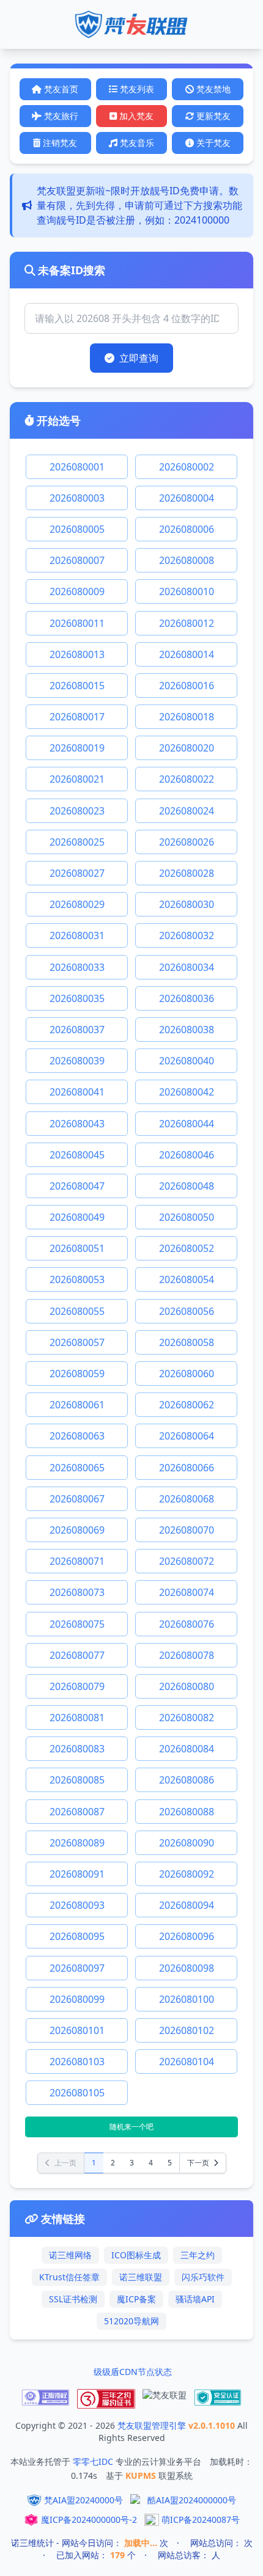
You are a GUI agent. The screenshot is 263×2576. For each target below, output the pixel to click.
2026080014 (187, 654)
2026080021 (77, 779)
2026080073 (77, 1592)
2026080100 (187, 1999)
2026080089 (77, 1843)
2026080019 (77, 748)
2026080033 (77, 967)
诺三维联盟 (141, 2277)
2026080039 (77, 1061)
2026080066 (187, 1468)
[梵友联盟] (165, 2399)
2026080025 (77, 842)
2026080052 (187, 1248)
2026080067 (77, 1499)
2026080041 (77, 1092)
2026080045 (77, 1155)
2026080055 (77, 1311)
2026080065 (77, 1468)
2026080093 (77, 1905)
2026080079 (77, 1686)
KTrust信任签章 (69, 2277)
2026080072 (187, 1561)
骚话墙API (195, 2299)
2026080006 (187, 529)
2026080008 (187, 560)
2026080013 (77, 654)
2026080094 (187, 1905)
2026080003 (77, 498)
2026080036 (187, 998)
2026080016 (187, 686)
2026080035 (77, 998)
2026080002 (187, 467)
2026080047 (77, 1186)
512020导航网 (131, 2321)
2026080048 (187, 1186)
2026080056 (187, 1311)
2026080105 (77, 2093)
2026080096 (187, 1936)
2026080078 (187, 1655)
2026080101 (77, 2030)
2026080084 (187, 1749)
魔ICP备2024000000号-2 (89, 2519)
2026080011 (77, 623)
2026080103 (77, 2062)
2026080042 (187, 1092)
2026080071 (77, 1561)
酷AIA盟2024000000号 (192, 2500)
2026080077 (77, 1655)
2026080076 (187, 1624)
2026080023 (77, 811)
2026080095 (77, 1936)
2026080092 (187, 1874)
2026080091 (77, 1874)
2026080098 (187, 1968)
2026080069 (77, 1530)
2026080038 (187, 1030)
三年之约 (198, 2255)
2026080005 (77, 529)
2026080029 (77, 904)
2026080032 (187, 935)
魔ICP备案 (136, 2299)
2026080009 (77, 591)
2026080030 (187, 904)
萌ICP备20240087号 (201, 2519)
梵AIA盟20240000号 (83, 2500)
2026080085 (77, 1780)
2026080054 (187, 1279)
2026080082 (187, 1718)
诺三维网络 (70, 2255)
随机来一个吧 (131, 2127)
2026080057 (77, 1342)
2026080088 (187, 1812)
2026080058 (187, 1342)
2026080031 (77, 935)
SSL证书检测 (73, 2299)
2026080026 (187, 842)
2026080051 (77, 1248)
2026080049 (77, 1217)
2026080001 (77, 467)
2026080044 (187, 1124)
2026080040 (187, 1061)
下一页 (199, 2163)
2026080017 (77, 717)
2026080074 (187, 1592)
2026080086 (187, 1780)
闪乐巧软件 (203, 2277)
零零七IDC (94, 2461)
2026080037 (77, 1030)
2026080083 (77, 1749)
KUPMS (142, 2475)
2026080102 (187, 2030)
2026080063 (77, 1436)
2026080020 (187, 748)
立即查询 (139, 358)
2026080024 (187, 811)
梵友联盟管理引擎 (153, 2425)
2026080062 (187, 1405)
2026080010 (187, 591)
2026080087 (77, 1812)
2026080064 (187, 1436)
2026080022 (187, 779)
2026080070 (187, 1530)
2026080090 (187, 1843)
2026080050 (187, 1217)
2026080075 (77, 1624)
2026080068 (187, 1499)
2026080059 (77, 1374)
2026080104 (187, 2062)
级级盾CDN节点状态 (133, 2372)
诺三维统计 (32, 2543)
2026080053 (77, 1279)
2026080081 (77, 1718)
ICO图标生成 (136, 2255)
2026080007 (77, 560)
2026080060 (187, 1374)
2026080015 (77, 686)
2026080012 (187, 623)
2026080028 (187, 873)
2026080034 (187, 967)
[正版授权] (45, 2399)
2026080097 (77, 1968)
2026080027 (77, 873)
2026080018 (187, 717)
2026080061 (77, 1405)
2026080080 (187, 1686)
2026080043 (77, 1124)
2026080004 (187, 498)
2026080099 (77, 1999)
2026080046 (187, 1155)
